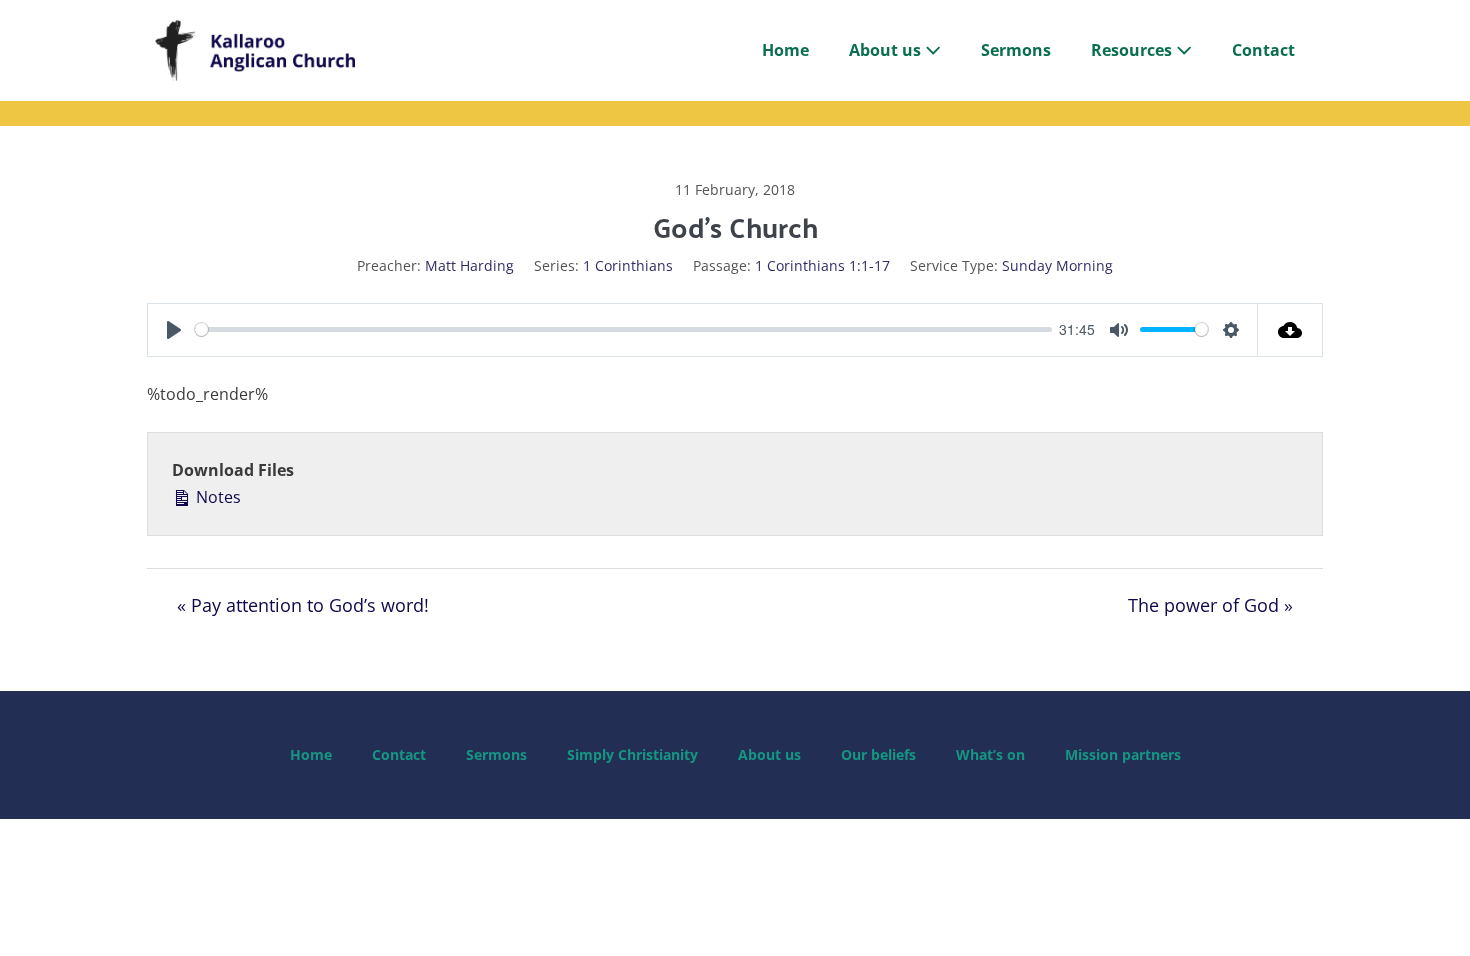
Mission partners (1123, 754)
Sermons (1016, 50)
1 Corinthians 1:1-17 (822, 265)
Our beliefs (878, 754)
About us (887, 50)
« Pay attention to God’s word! (303, 605)
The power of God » (1210, 605)
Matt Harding (469, 265)
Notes (216, 497)
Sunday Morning (1057, 265)
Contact (1263, 50)
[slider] (623, 329)
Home (785, 50)
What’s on (990, 754)
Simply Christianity (632, 754)
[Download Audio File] (1290, 330)
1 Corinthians (628, 265)
